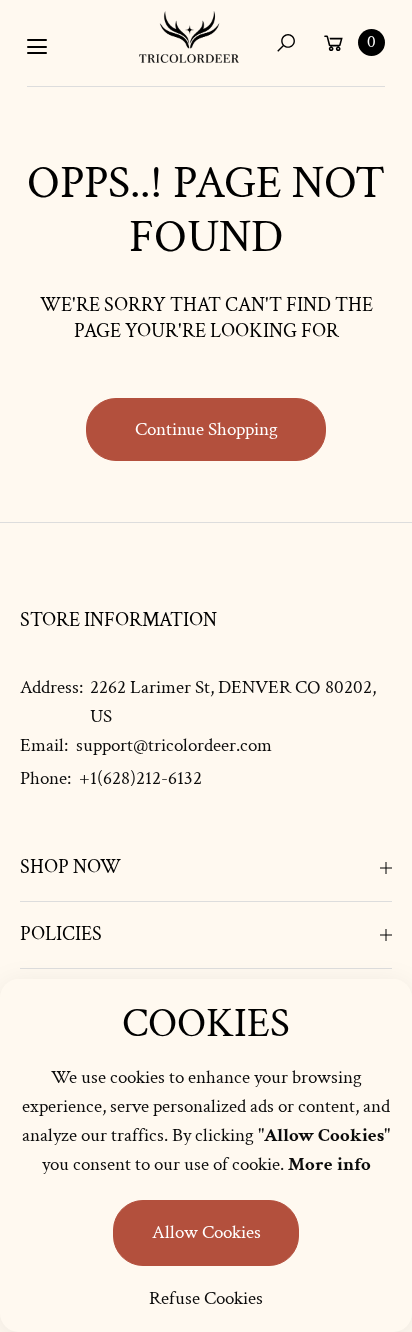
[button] (285, 42)
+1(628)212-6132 (140, 778)
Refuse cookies (206, 1298)
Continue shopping (206, 429)
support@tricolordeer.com (172, 745)
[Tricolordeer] (189, 37)
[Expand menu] (37, 47)
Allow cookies (206, 1232)
